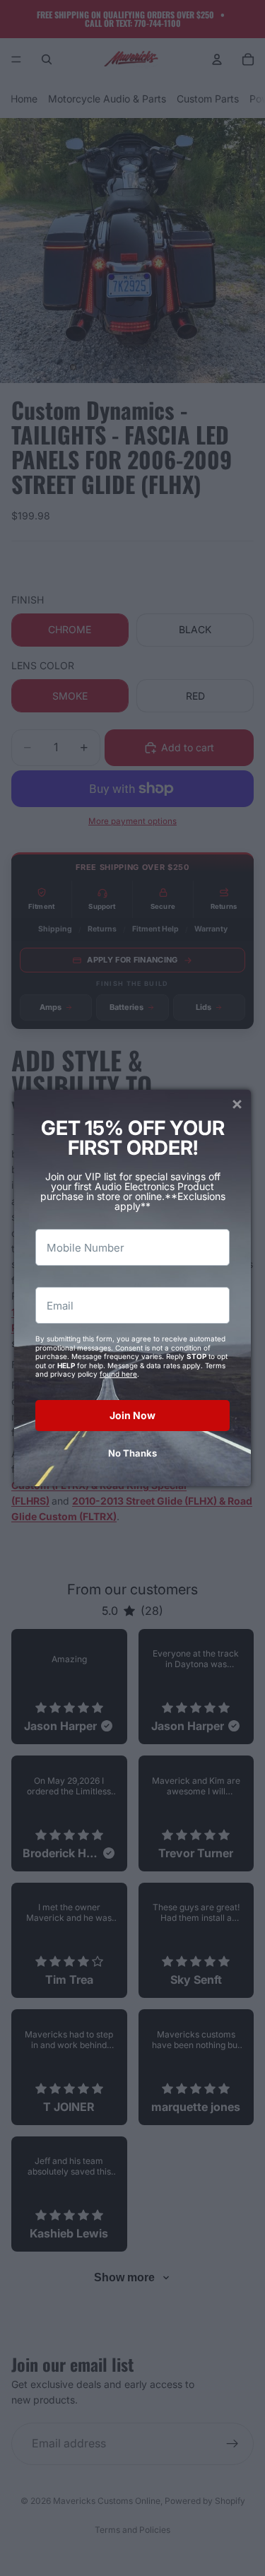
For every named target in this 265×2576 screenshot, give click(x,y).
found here (118, 1374)
